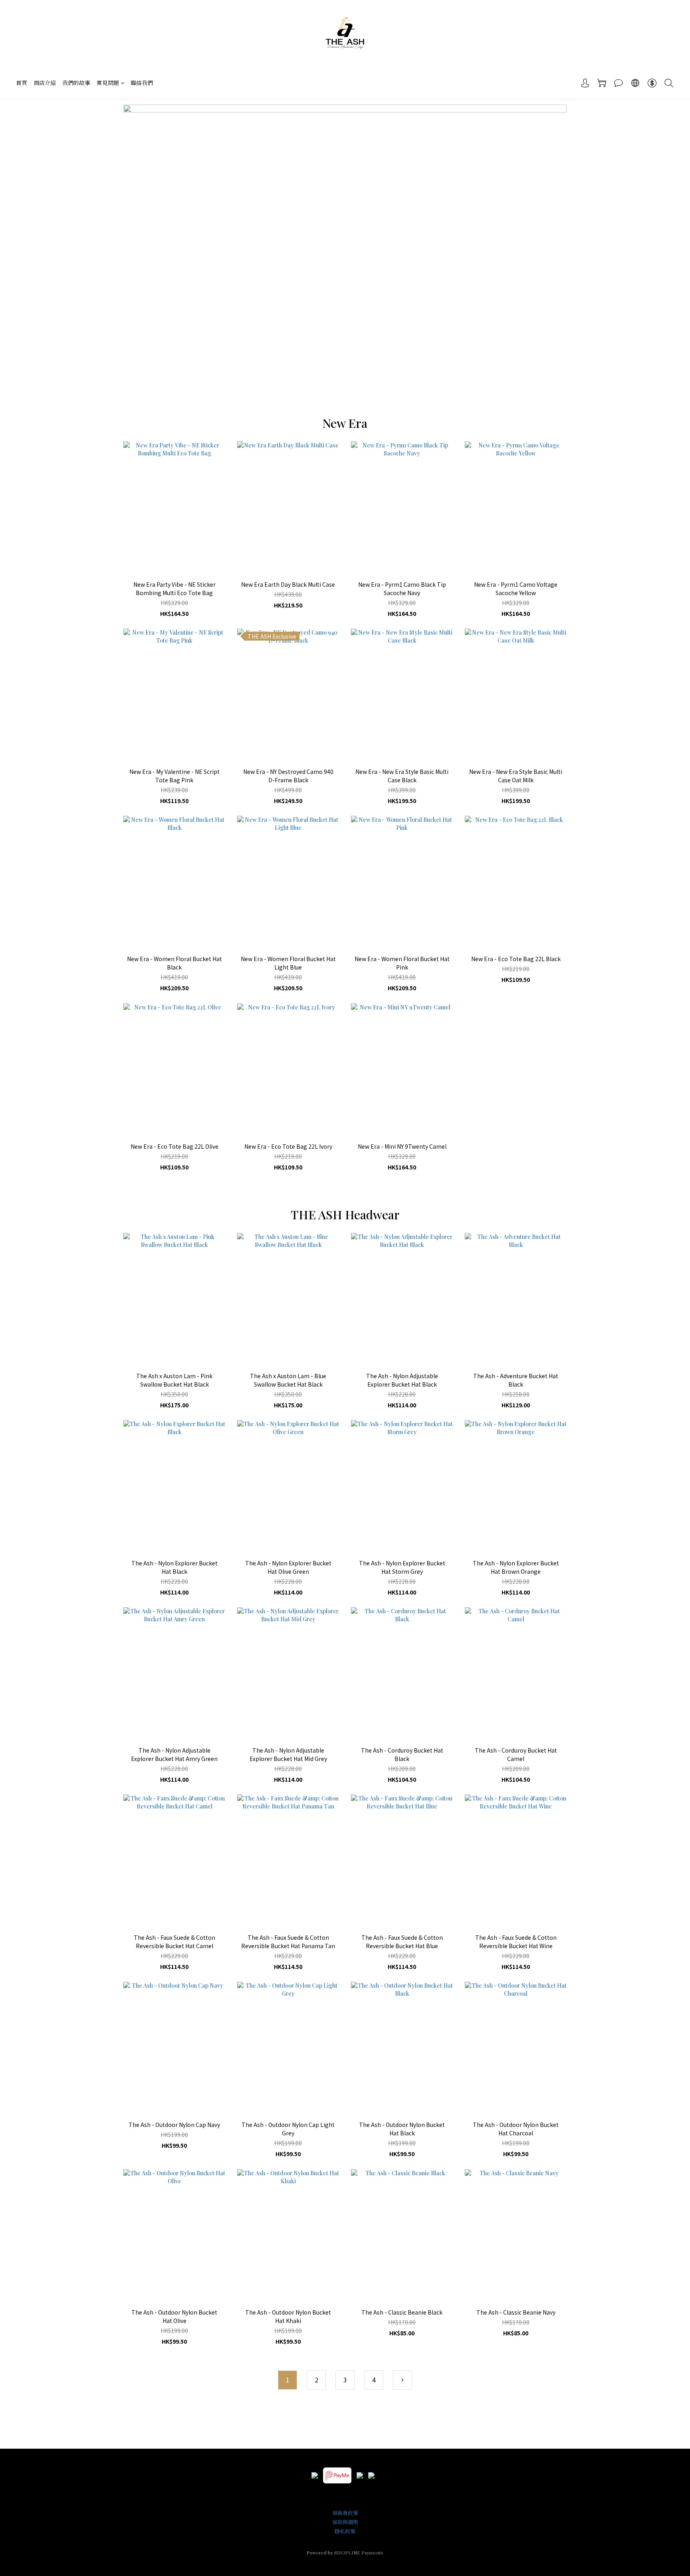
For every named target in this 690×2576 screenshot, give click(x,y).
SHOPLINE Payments (359, 2552)
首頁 (22, 83)
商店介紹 (45, 83)
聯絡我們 (142, 83)
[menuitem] (287, 2380)
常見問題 (108, 83)
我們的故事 (76, 83)
